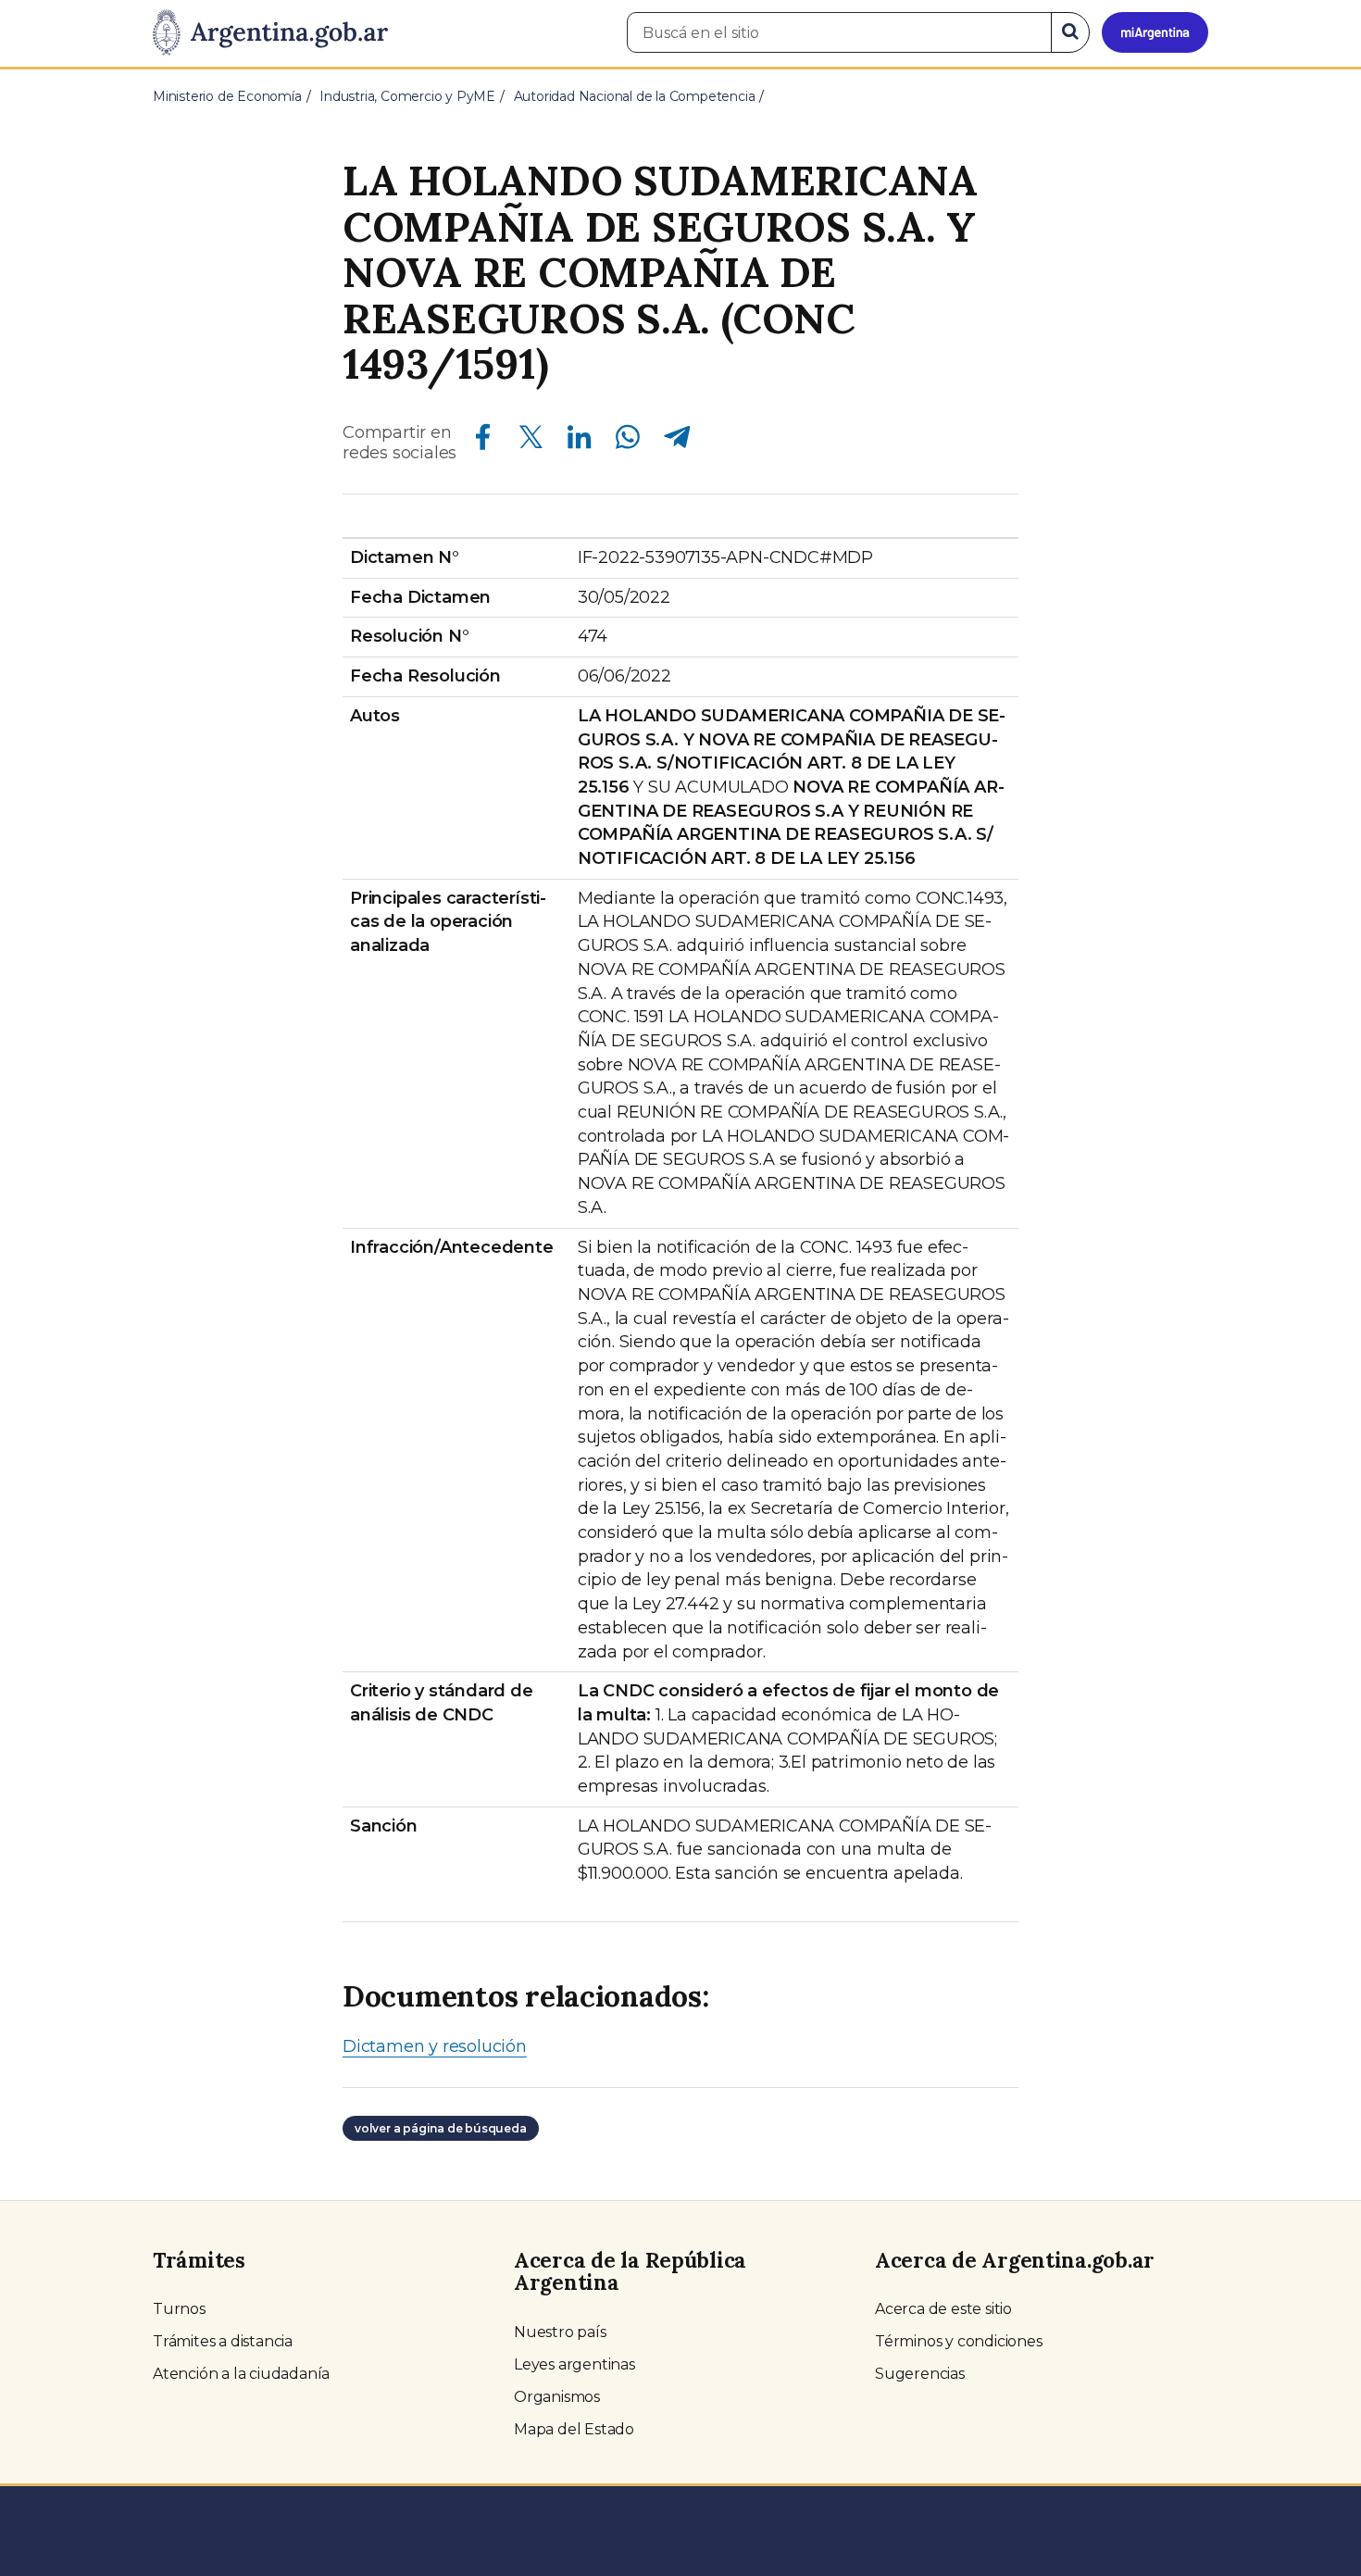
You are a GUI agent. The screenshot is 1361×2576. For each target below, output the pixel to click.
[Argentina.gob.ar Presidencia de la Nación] (270, 33)
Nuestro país (560, 2332)
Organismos (557, 2397)
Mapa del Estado (574, 2429)
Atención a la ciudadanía (241, 2374)
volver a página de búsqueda (441, 2128)
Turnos (179, 2309)
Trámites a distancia (223, 2341)
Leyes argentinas (574, 2364)
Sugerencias (920, 2374)
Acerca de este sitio (943, 2309)
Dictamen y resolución (435, 2046)
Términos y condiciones (959, 2341)
